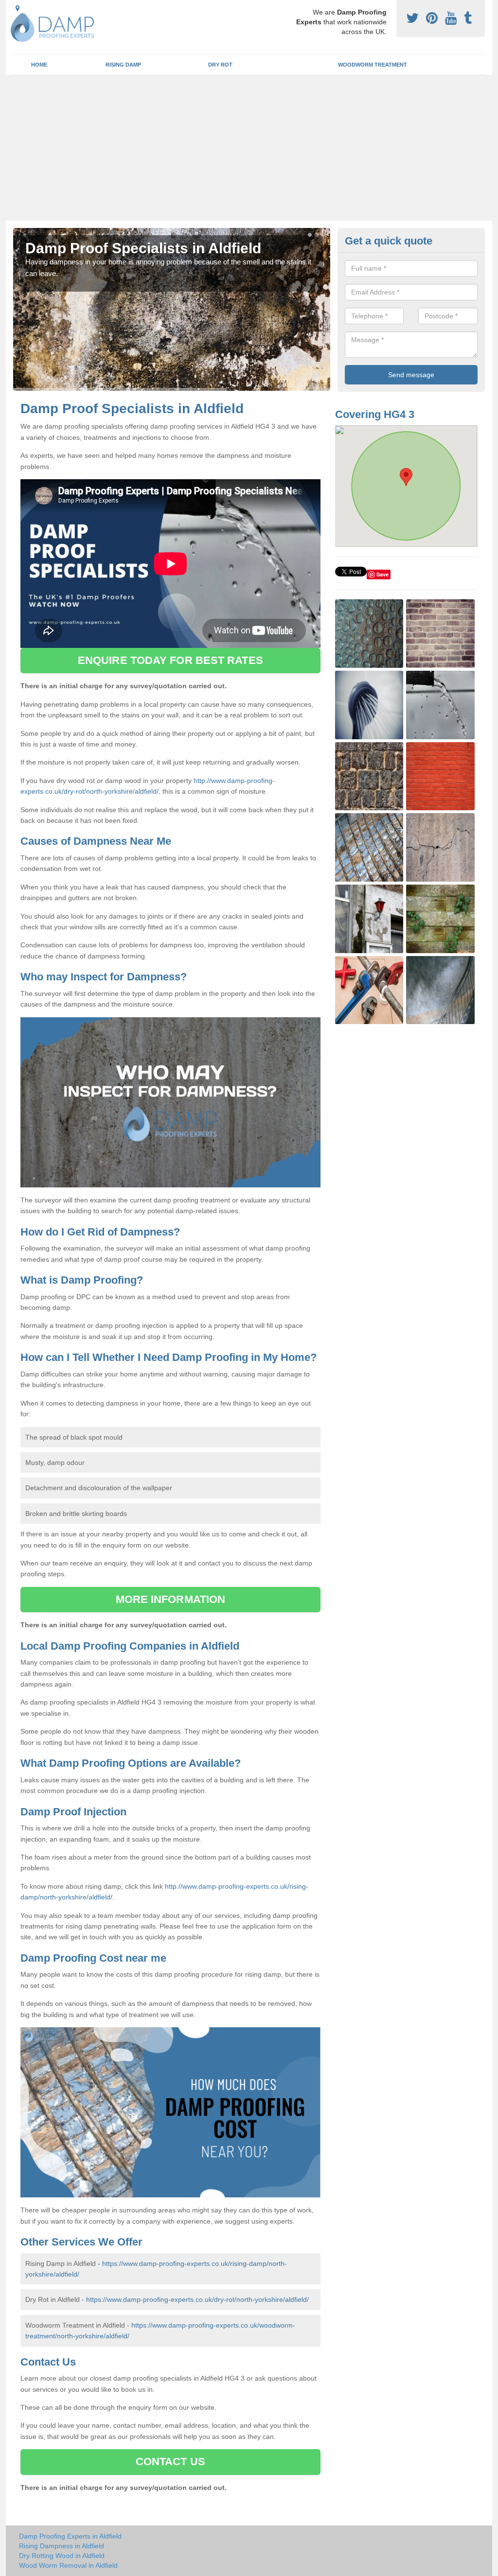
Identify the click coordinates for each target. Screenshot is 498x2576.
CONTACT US (170, 2462)
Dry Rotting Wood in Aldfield (62, 2556)
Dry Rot (220, 65)
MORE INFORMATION (171, 1599)
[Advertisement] (249, 148)
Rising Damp (123, 65)
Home (39, 65)
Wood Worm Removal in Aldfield (68, 2565)
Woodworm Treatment (373, 65)
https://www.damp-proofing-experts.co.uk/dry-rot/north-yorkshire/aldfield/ (197, 2299)
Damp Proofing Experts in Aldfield (70, 2536)
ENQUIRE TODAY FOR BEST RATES (170, 660)
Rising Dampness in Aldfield (62, 2546)
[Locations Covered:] (18, 8)
